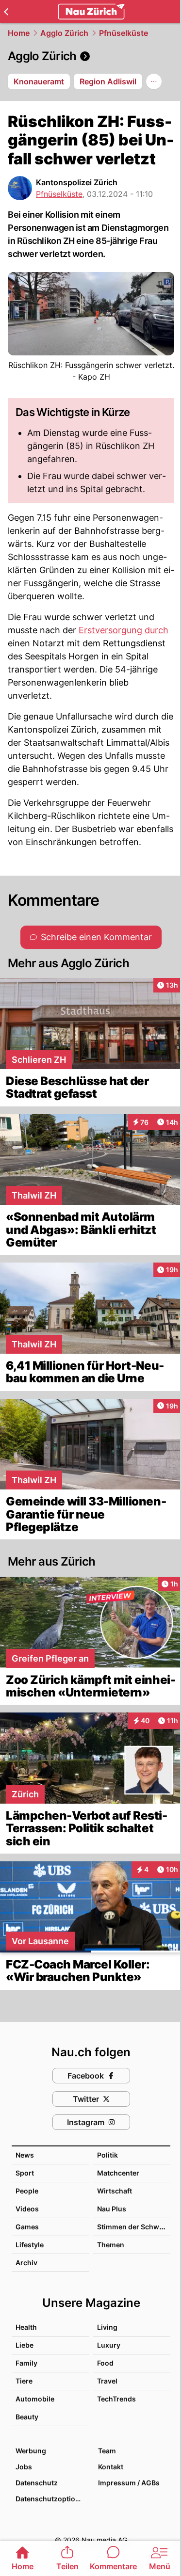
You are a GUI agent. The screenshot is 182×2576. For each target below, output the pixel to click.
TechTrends (116, 2399)
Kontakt (111, 2467)
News (25, 2155)
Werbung (31, 2451)
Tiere (24, 2381)
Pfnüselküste (124, 33)
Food (105, 2363)
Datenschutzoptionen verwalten (52, 2499)
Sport (25, 2173)
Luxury (109, 2345)
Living (107, 2327)
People (27, 2191)
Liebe (25, 2345)
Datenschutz (37, 2483)
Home (19, 33)
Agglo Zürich (64, 33)
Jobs (24, 2467)
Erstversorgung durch (124, 630)
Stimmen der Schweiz (133, 2227)
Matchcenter (118, 2173)
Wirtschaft (115, 2191)
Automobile (35, 2399)
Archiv (26, 2263)
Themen (111, 2245)
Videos (27, 2209)
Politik (108, 2155)
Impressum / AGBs (129, 2483)
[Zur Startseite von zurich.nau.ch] (91, 12)
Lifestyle (30, 2245)
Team (107, 2451)
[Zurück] (6, 12)
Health (26, 2327)
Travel (107, 2381)
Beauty (27, 2417)
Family (26, 2363)
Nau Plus (112, 2209)
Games (27, 2227)
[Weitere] (154, 81)
